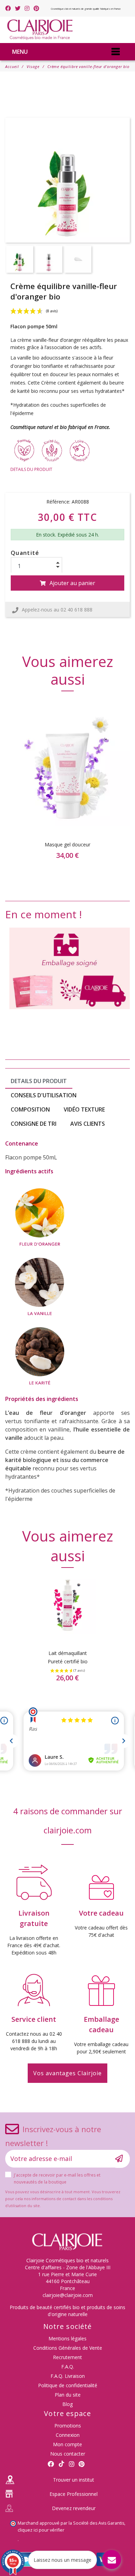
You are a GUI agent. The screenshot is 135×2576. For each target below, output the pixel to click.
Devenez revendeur (74, 2508)
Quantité (25, 553)
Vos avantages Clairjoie (67, 2073)
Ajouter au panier (72, 583)
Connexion (68, 2435)
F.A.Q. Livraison (68, 2376)
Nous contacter (68, 2454)
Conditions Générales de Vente (68, 2348)
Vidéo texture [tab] (84, 1109)
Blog (67, 2404)
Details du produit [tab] (39, 1081)
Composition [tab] (30, 1109)
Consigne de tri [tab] (34, 1124)
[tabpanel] (67, 790)
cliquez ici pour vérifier (41, 2530)
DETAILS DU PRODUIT (31, 469)
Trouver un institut (74, 2480)
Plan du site (68, 2395)
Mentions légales (67, 2338)
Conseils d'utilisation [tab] (44, 1095)
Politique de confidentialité (68, 2385)
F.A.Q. (68, 2367)
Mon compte (67, 2444)
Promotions (68, 2426)
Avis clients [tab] (88, 1124)
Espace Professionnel (74, 2494)
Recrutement (67, 2357)
